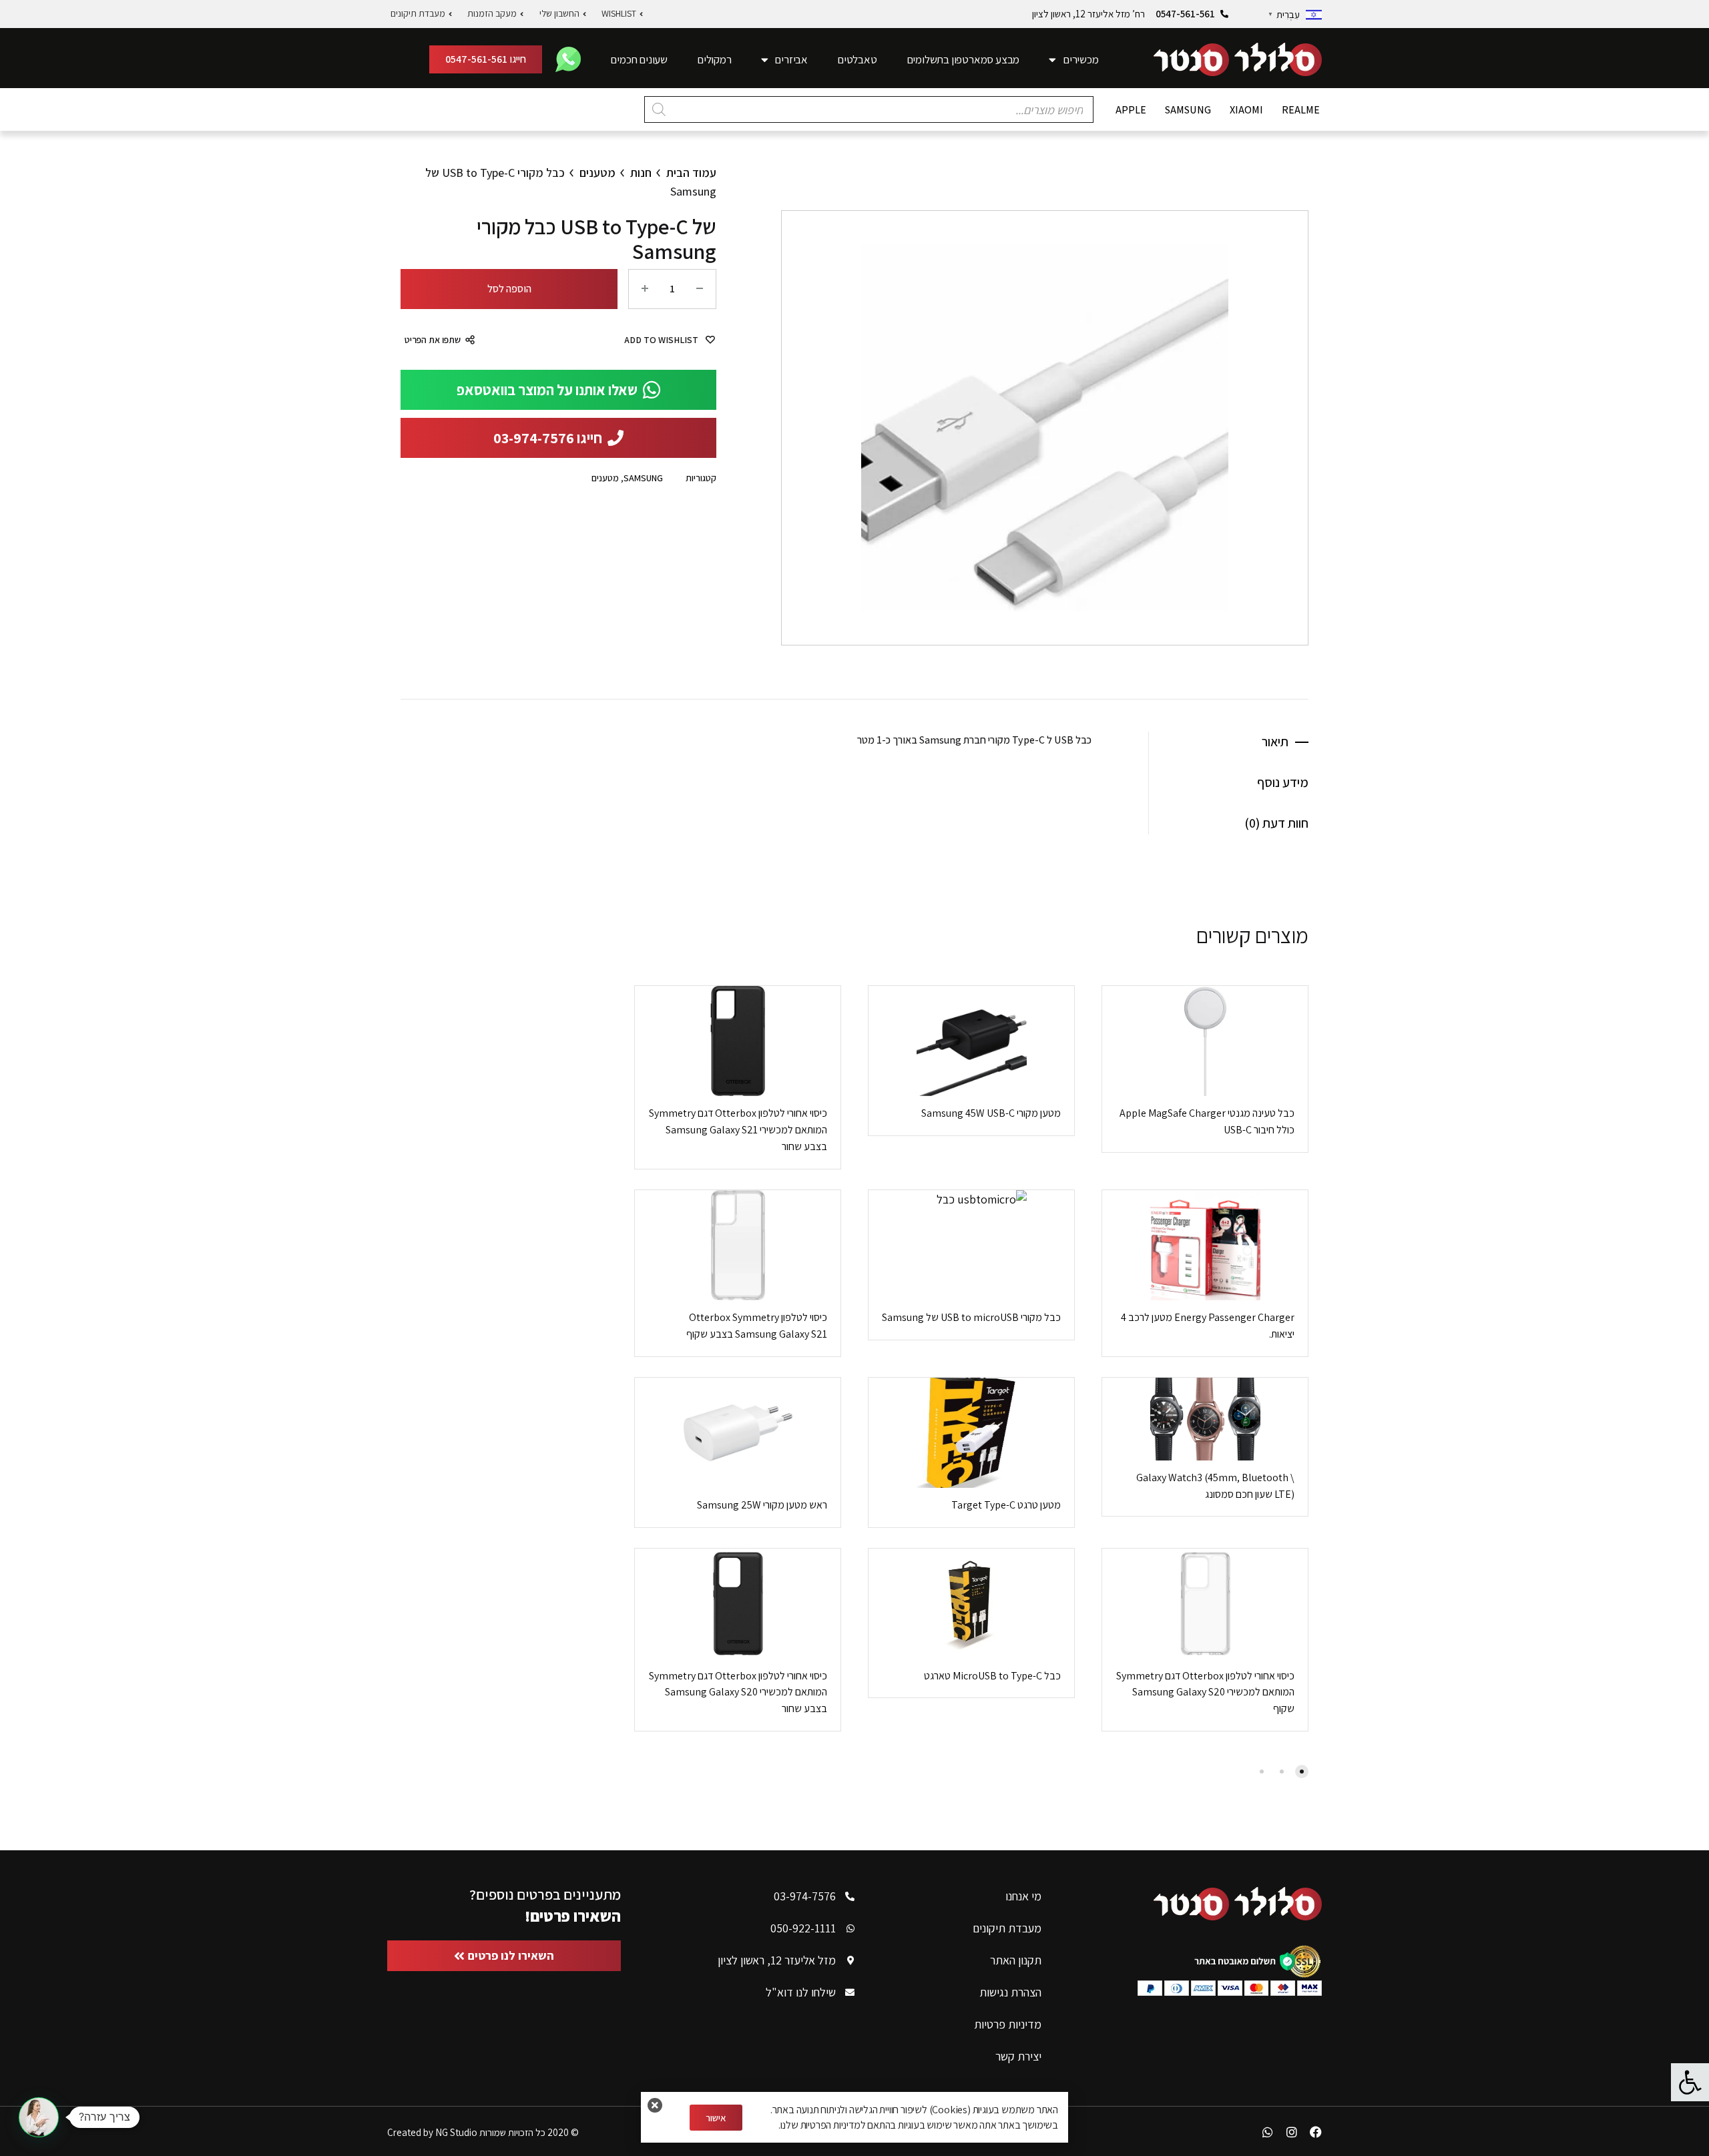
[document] (854, 1078)
